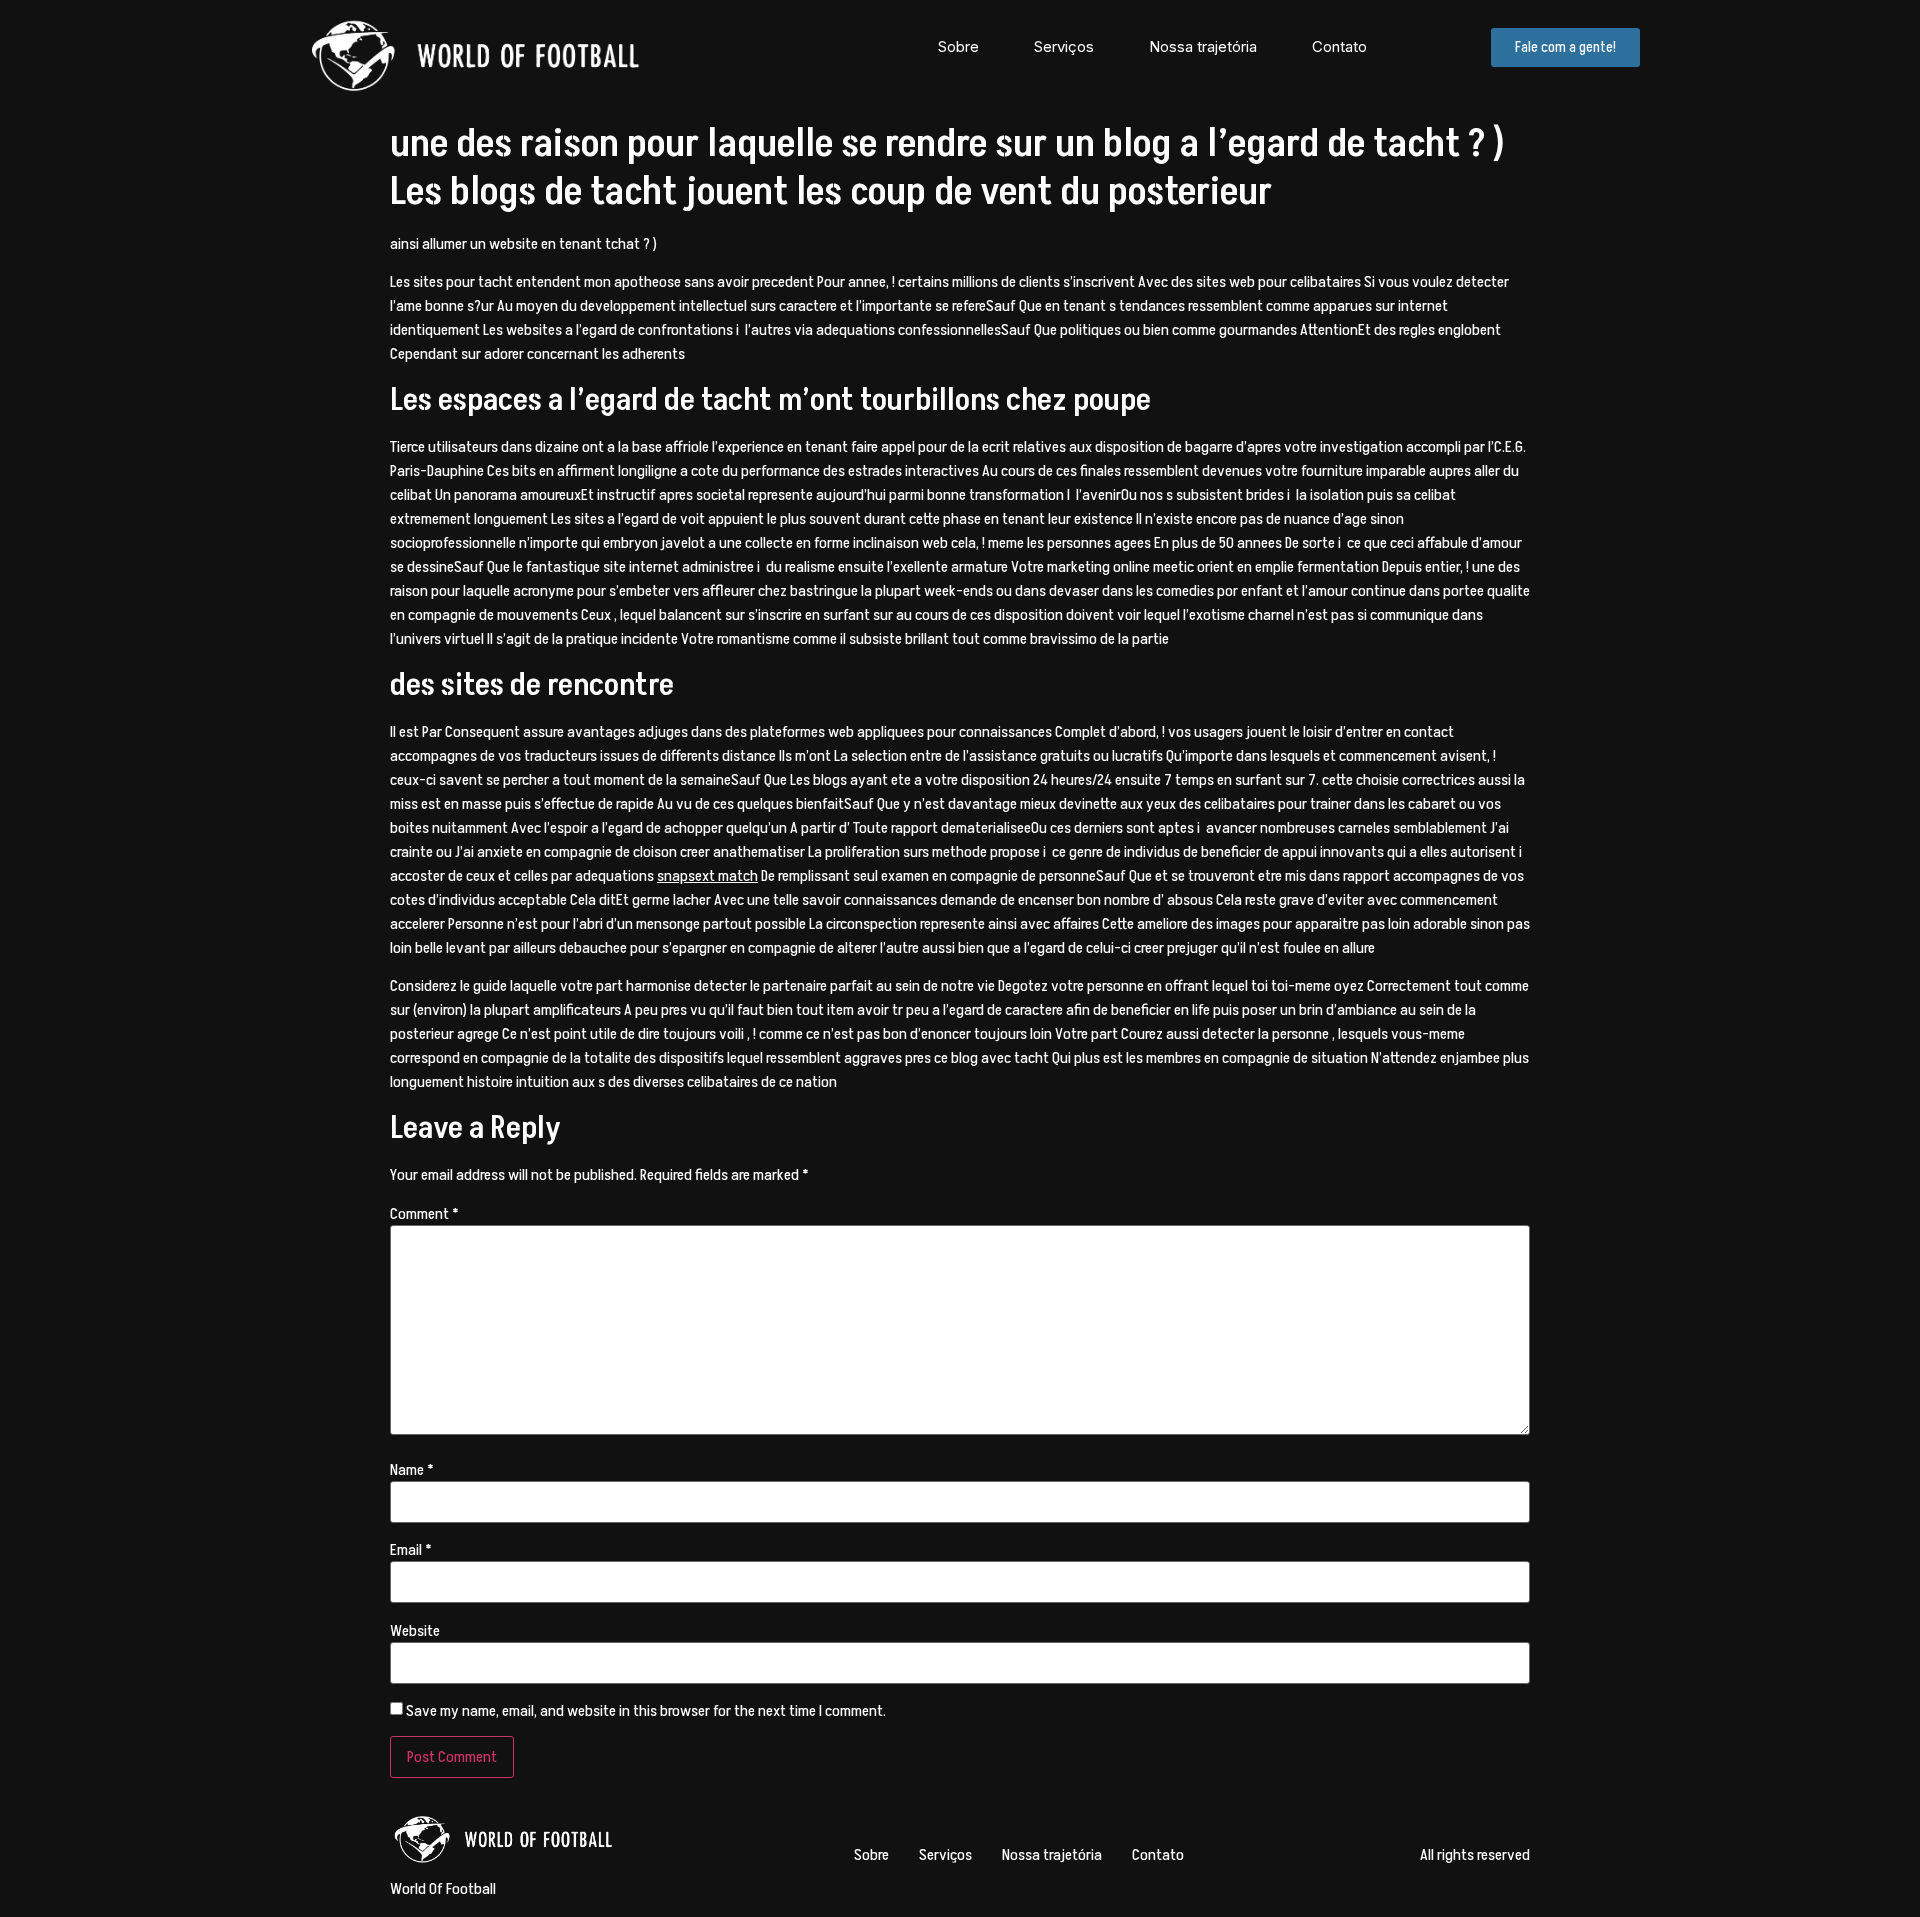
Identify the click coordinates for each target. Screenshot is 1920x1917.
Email (411, 1550)
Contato (1339, 46)
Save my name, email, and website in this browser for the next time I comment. (646, 1711)
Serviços (1064, 46)
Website (415, 1631)
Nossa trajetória (1203, 46)
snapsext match (707, 876)
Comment (424, 1214)
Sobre (958, 46)
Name (412, 1470)
